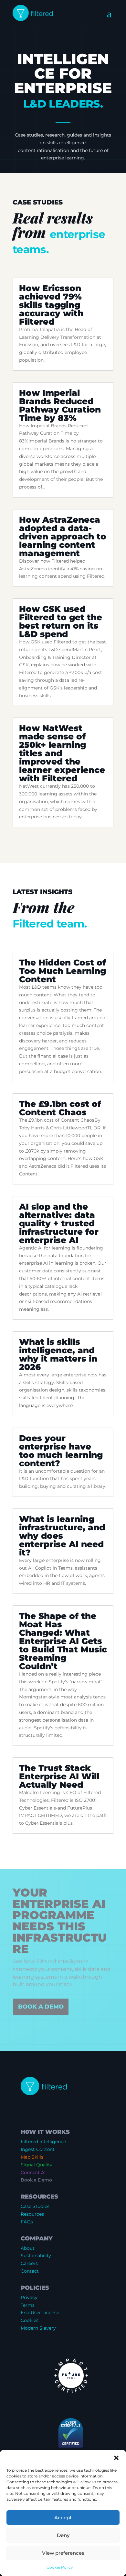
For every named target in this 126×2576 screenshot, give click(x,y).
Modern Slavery (38, 2328)
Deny (63, 2535)
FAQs (27, 2222)
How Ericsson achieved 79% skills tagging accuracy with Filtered (51, 305)
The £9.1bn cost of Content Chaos (60, 1108)
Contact (30, 2271)
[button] (116, 2458)
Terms (28, 2305)
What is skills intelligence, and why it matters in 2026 (58, 1355)
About (28, 2248)
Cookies (30, 2320)
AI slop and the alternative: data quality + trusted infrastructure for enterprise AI (59, 1223)
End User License (40, 2313)
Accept (63, 2518)
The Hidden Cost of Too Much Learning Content (63, 971)
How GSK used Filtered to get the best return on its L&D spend (61, 622)
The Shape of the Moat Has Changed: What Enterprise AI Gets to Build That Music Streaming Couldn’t (63, 1641)
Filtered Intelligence (43, 2142)
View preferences (63, 2553)
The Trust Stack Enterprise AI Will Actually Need (59, 1776)
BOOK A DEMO (41, 2007)
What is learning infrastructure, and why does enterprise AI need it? (62, 1536)
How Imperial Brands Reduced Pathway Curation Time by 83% (60, 405)
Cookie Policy (60, 2567)
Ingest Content (38, 2149)
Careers (29, 2263)
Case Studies (35, 2206)
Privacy (29, 2297)
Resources (32, 2214)
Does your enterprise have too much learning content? (61, 1451)
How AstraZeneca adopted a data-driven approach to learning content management (63, 537)
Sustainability (36, 2256)
